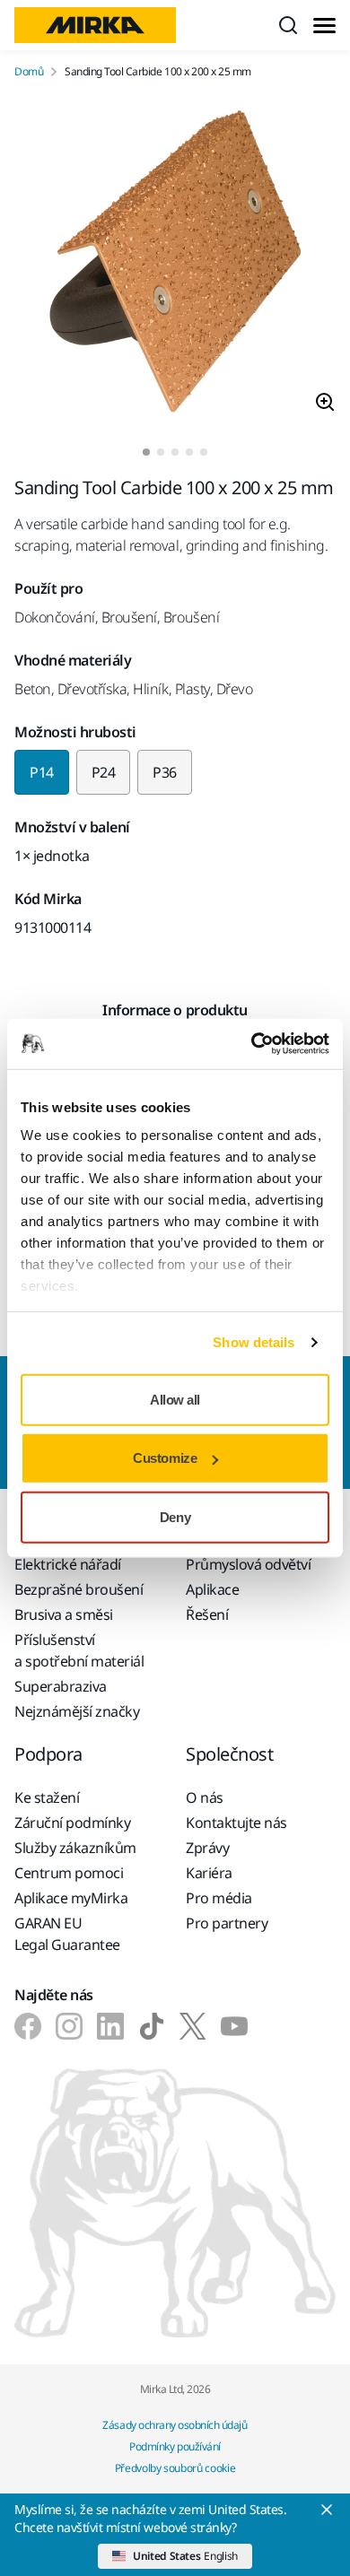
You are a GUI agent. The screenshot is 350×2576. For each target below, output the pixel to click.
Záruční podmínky (72, 1823)
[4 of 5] (189, 452)
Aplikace (212, 1589)
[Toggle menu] (324, 26)
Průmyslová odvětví (248, 1564)
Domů (29, 72)
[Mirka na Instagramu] (69, 2026)
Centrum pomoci (69, 1873)
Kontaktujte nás (236, 1823)
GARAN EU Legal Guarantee (67, 1934)
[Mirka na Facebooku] (28, 2026)
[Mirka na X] (193, 2026)
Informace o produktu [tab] (175, 1010)
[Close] (327, 2510)
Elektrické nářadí (68, 1564)
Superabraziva (61, 1686)
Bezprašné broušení (79, 1589)
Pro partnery (227, 1923)
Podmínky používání (175, 2446)
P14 (42, 772)
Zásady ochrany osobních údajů (175, 2425)
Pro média (219, 1898)
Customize (165, 1458)
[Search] (288, 25)
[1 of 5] (146, 452)
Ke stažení (47, 1797)
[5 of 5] (204, 452)
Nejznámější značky (77, 1711)
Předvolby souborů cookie (175, 2468)
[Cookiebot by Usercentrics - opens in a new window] (252, 1044)
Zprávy (207, 1848)
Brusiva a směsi (64, 1614)
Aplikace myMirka (71, 1898)
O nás (205, 1797)
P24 (104, 772)
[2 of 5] (161, 452)
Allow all (175, 1399)
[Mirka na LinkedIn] (110, 2026)
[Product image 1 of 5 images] (175, 264)
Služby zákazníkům (75, 1848)
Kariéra (209, 1873)
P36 (165, 772)
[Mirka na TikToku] (152, 2026)
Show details (254, 1342)
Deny (175, 1516)
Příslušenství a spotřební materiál (79, 1650)
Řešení (207, 1614)
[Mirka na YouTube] (234, 2026)
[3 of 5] (175, 452)
